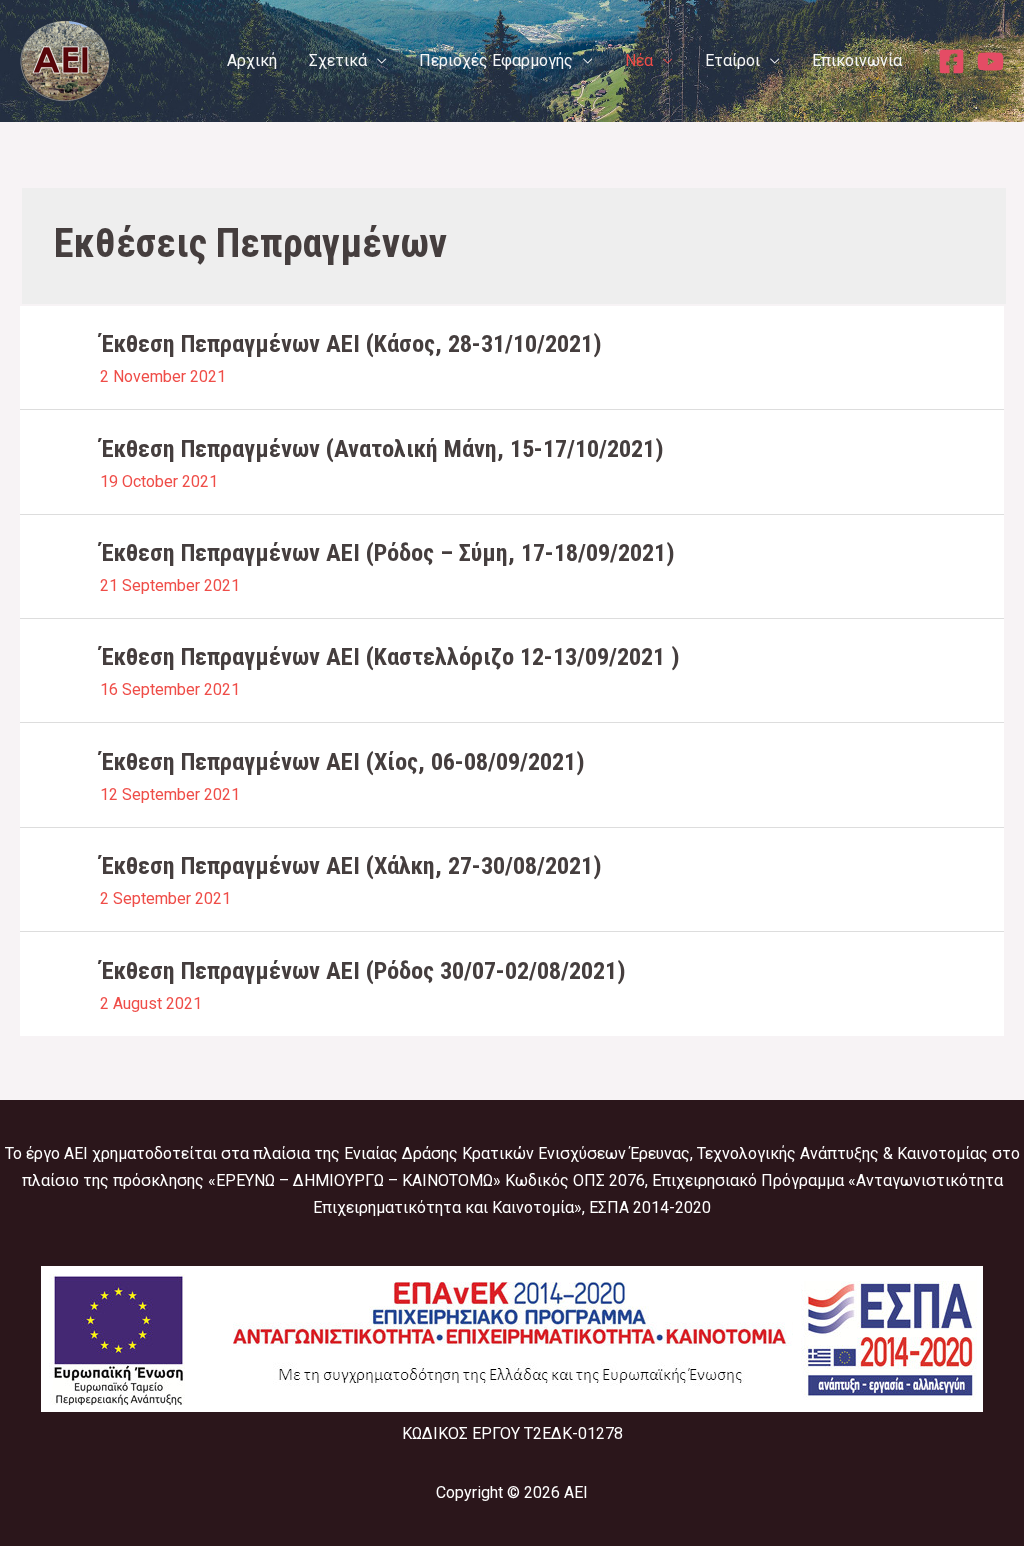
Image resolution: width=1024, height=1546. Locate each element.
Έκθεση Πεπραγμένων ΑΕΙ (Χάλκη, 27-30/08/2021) (351, 866)
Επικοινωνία (857, 60)
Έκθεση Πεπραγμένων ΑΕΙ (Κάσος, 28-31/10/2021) (351, 344)
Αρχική (252, 60)
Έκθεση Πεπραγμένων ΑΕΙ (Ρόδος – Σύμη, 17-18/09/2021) (387, 553)
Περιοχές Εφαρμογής (496, 60)
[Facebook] (951, 61)
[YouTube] (990, 61)
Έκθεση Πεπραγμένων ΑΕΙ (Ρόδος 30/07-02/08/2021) (363, 971)
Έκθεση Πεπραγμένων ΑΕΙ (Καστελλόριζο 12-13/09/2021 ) (390, 657)
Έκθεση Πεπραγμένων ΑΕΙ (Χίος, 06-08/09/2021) (342, 762)
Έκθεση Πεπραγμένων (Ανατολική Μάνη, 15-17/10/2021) (382, 449)
